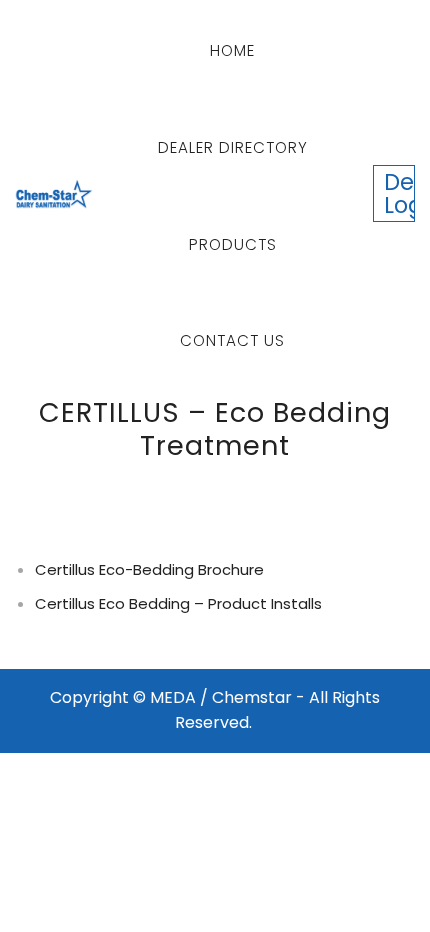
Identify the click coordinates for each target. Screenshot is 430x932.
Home (232, 50)
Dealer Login (399, 193)
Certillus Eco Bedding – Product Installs (178, 603)
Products (233, 244)
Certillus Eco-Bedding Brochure (149, 569)
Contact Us (232, 340)
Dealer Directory (233, 147)
